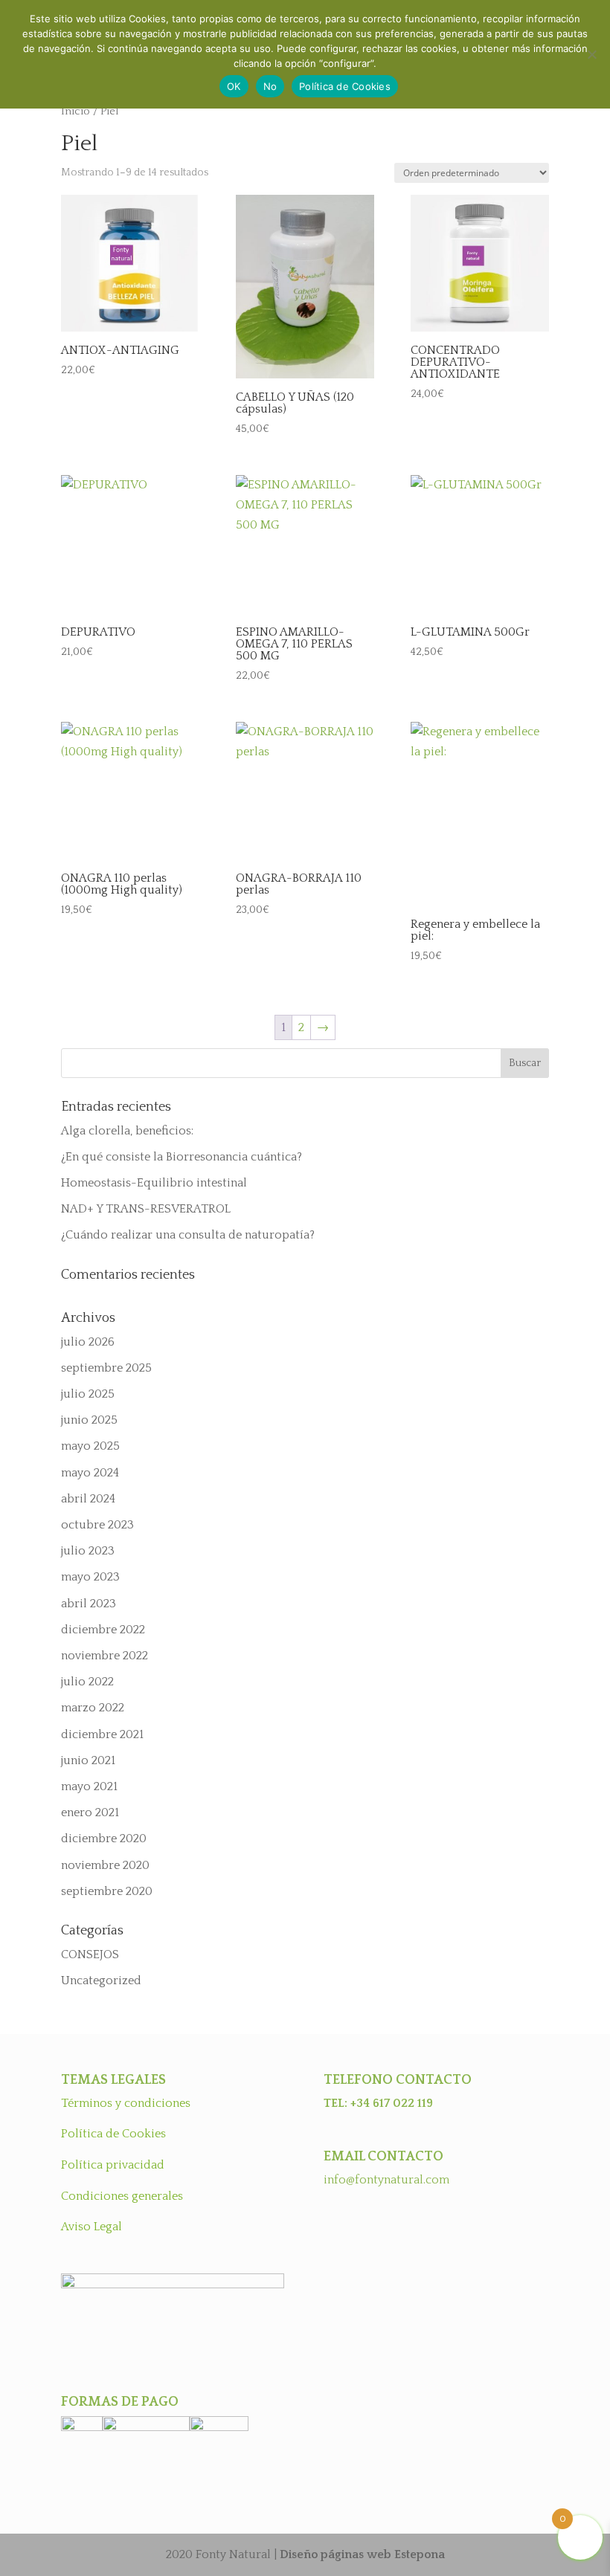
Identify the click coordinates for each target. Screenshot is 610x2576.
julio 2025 (88, 1394)
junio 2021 (88, 1760)
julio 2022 (87, 1682)
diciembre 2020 (104, 1839)
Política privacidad (113, 2165)
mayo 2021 (89, 1786)
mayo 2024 (90, 1473)
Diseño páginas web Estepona (362, 2554)
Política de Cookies (113, 2134)
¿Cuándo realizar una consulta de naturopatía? (188, 1235)
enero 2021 (90, 1812)
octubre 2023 (97, 1525)
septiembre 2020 (107, 1891)
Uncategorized (101, 1981)
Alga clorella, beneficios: (127, 1131)
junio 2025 (89, 1420)
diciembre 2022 (103, 1630)
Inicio (76, 112)
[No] (591, 54)
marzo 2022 (93, 1708)
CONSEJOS (90, 1954)
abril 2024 (88, 1499)
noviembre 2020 (105, 1865)
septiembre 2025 (106, 1368)
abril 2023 (89, 1604)
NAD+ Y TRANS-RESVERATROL (146, 1209)
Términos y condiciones (126, 2103)
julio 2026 (88, 1342)
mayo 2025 (90, 1446)
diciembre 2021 (102, 1734)
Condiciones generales (122, 2196)
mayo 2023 (90, 1577)
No (270, 86)
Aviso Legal (91, 2227)
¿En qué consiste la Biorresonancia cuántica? (182, 1157)
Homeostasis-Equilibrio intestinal (154, 1183)
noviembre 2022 (105, 1656)
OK (234, 86)
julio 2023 (88, 1551)
